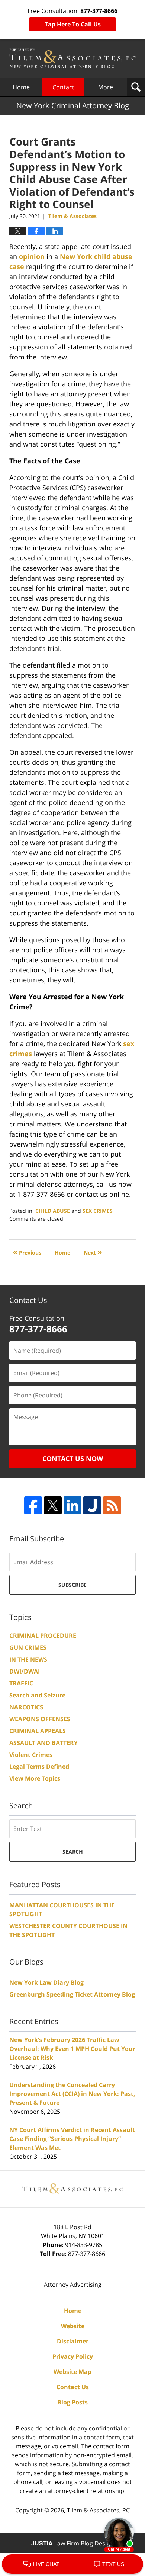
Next (93, 1252)
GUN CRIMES (28, 1647)
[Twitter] (53, 1505)
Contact (63, 87)
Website (73, 2326)
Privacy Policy (73, 2356)
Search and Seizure (37, 1695)
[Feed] (112, 1505)
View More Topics (35, 1778)
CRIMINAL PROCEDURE (43, 1636)
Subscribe (72, 1585)
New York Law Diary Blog (46, 1982)
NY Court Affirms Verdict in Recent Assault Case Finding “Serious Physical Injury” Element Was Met (72, 2139)
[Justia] (92, 1505)
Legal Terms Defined (39, 1767)
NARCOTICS (26, 1707)
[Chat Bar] (72, 2564)
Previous (27, 1252)
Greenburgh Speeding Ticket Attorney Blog (72, 1994)
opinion (32, 256)
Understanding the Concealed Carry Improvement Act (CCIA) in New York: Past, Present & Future (72, 2094)
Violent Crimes (31, 1755)
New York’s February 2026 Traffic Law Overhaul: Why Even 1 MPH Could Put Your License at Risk (72, 2049)
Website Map (72, 2372)
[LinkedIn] (72, 1505)
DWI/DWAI (25, 1671)
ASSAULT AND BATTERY (43, 1743)
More (106, 87)
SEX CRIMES (98, 1211)
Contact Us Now (73, 1458)
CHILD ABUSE (53, 1211)
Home (21, 87)
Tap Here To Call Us (73, 24)
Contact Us (73, 2387)
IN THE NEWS (28, 1659)
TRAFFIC (21, 1683)
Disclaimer (73, 2341)
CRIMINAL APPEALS (38, 1731)
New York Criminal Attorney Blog (72, 58)
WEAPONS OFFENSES (40, 1719)
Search (73, 1852)
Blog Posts (72, 2402)
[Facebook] (33, 1505)
